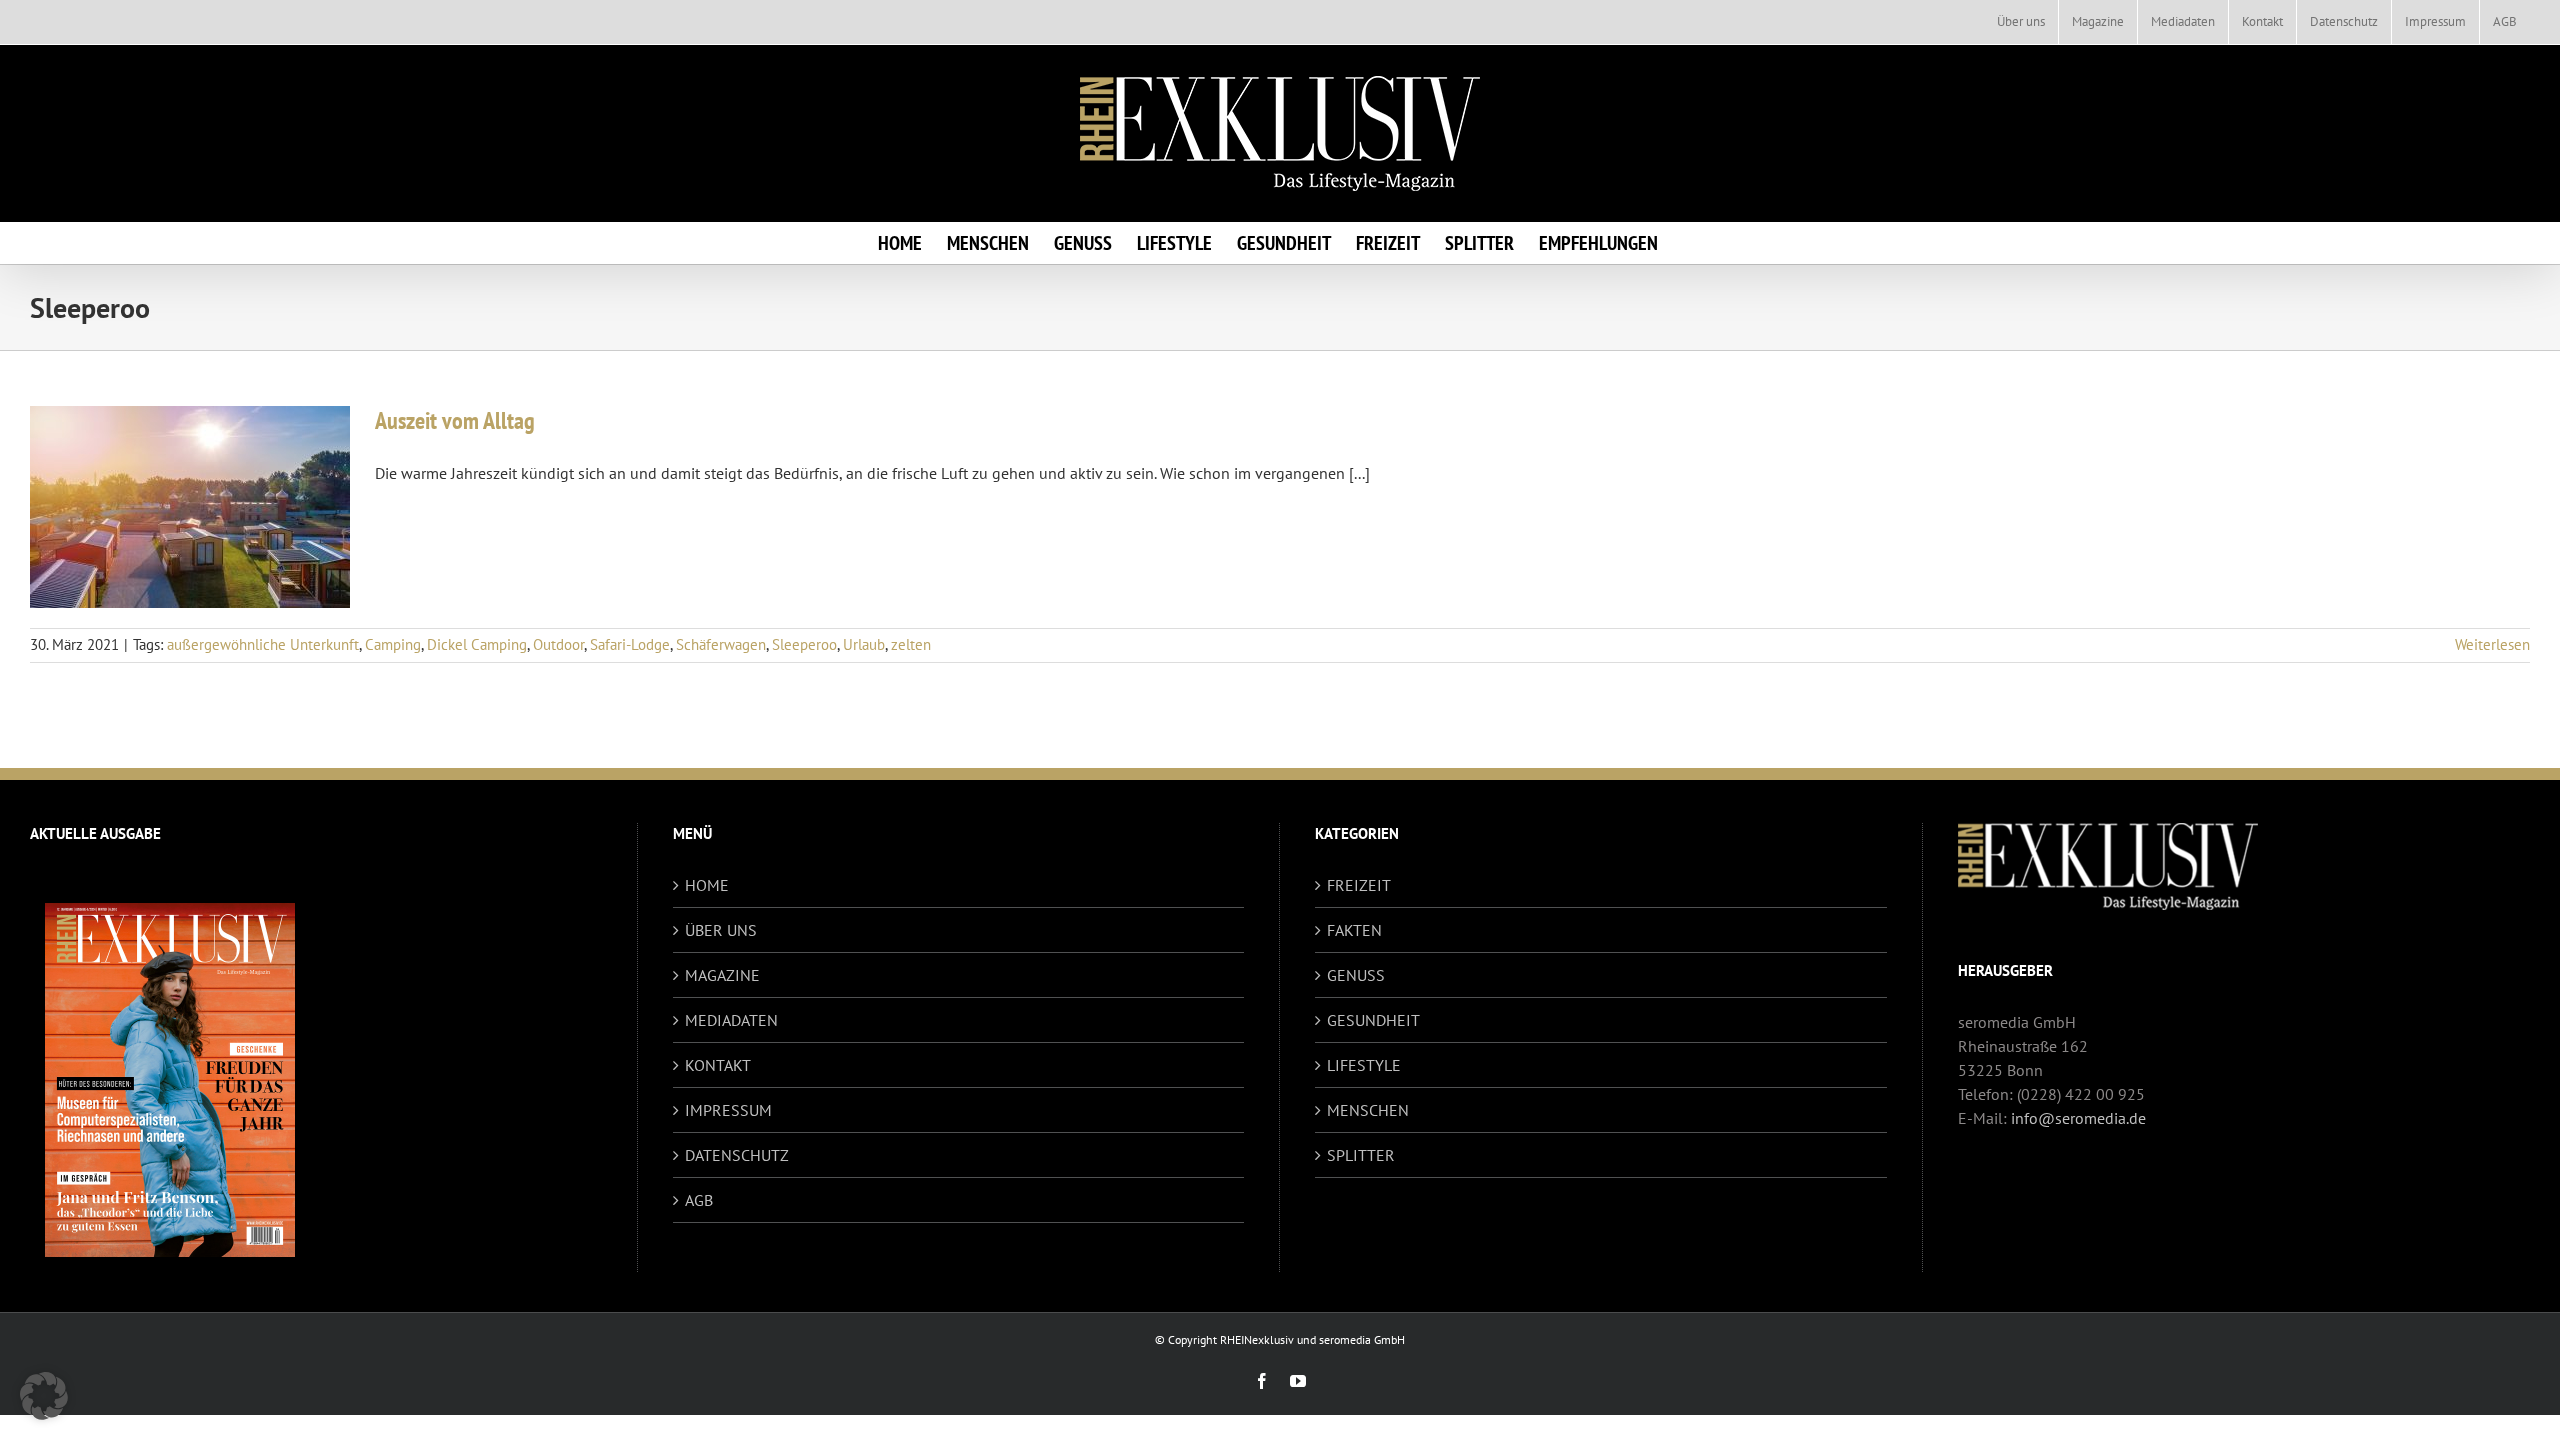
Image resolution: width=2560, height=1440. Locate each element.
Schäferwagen (721, 644)
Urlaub (864, 644)
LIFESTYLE (1364, 1065)
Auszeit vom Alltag (455, 420)
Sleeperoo (804, 644)
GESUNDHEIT (1373, 1020)
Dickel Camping (477, 644)
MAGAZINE (722, 975)
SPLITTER (1361, 1155)
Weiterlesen (2492, 644)
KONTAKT (718, 1065)
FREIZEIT (1359, 885)
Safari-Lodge (630, 644)
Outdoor (558, 644)
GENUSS (1356, 975)
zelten (911, 644)
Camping (393, 644)
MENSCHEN (1368, 1110)
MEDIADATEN (731, 1020)
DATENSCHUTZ (737, 1155)
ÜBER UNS (721, 930)
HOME (707, 885)
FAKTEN (1354, 930)
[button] (44, 1396)
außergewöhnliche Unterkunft (263, 644)
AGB (699, 1200)
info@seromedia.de (2078, 1118)
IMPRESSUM (728, 1110)
